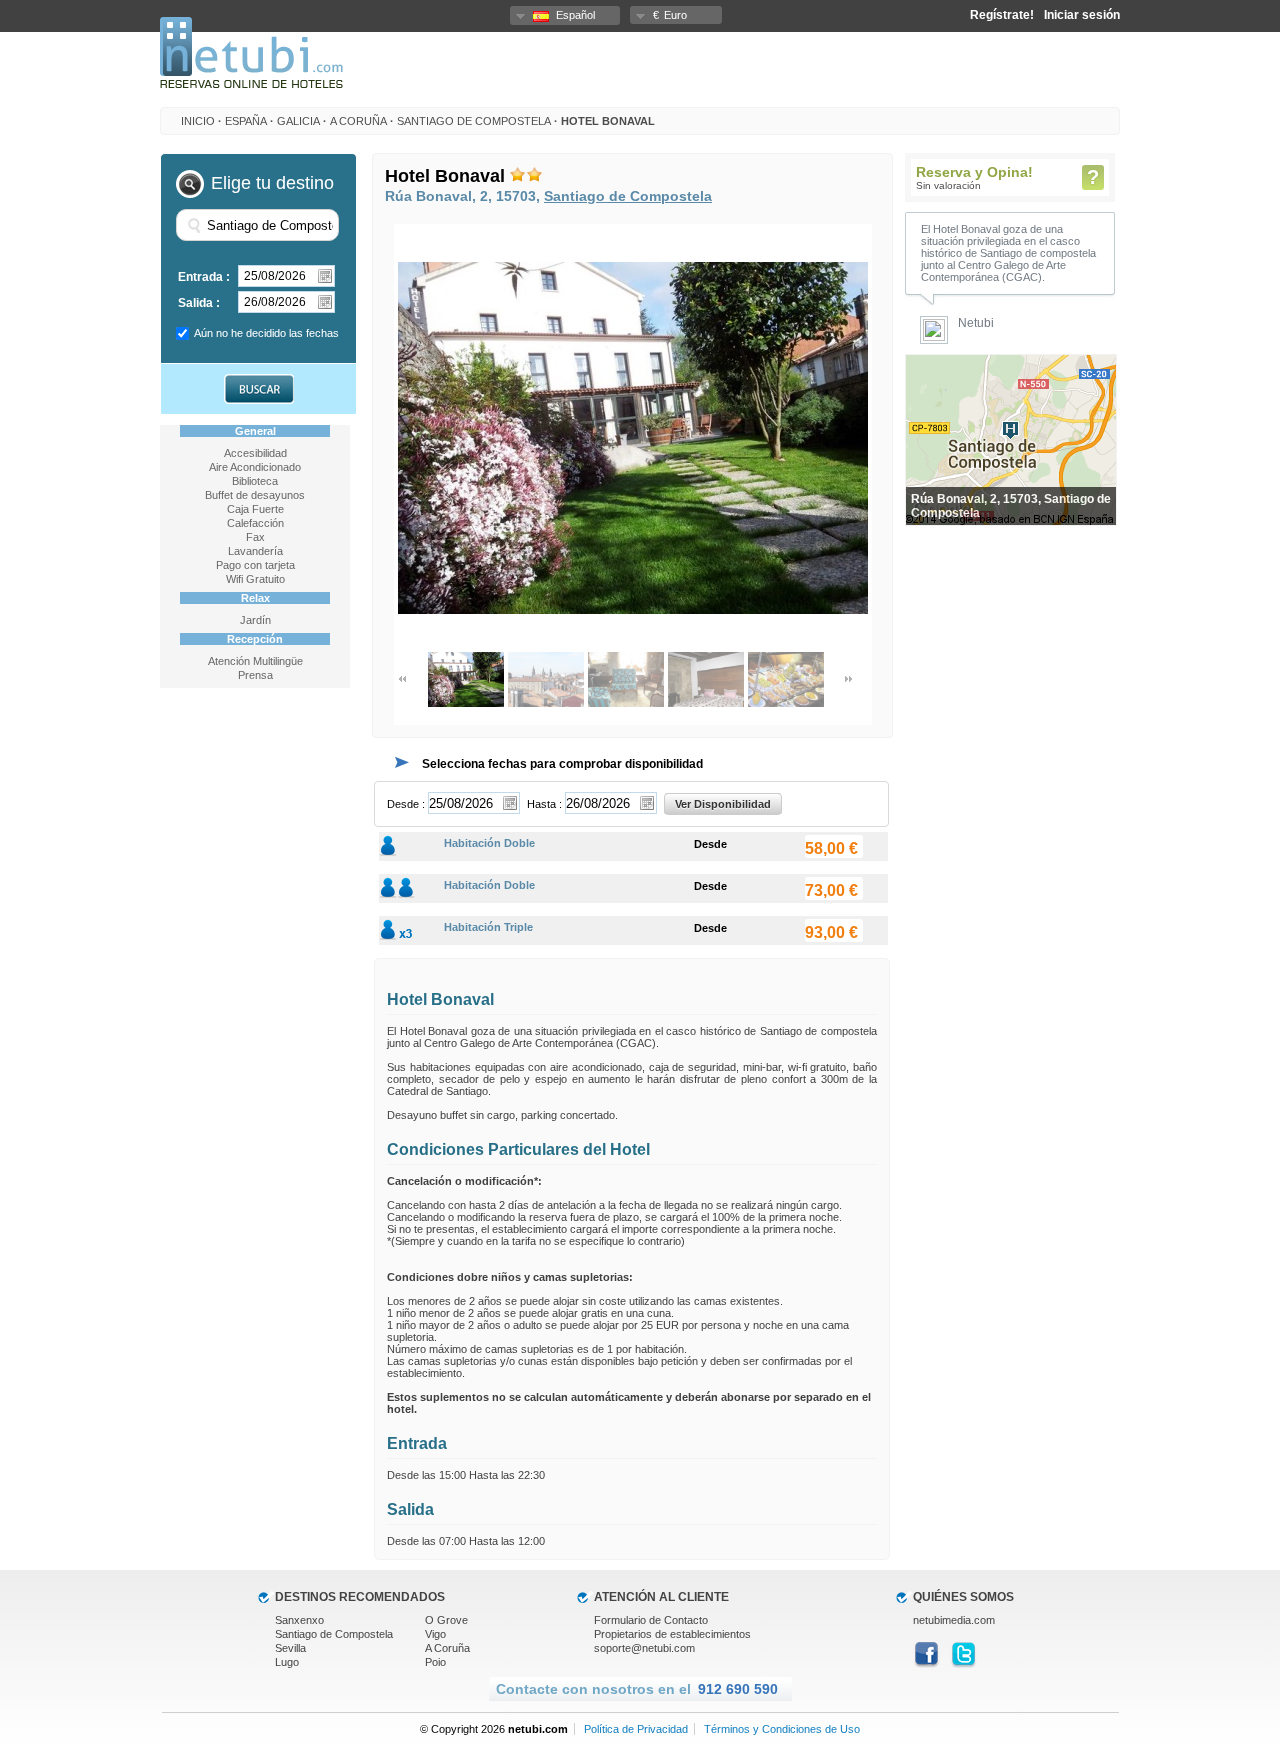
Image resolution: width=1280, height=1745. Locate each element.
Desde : (406, 804)
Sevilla (290, 1648)
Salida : (199, 303)
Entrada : (204, 277)
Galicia (298, 121)
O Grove (446, 1620)
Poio (435, 1662)
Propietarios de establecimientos (672, 1634)
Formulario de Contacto (651, 1620)
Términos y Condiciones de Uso (782, 1729)
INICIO (198, 121)
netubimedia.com (954, 1620)
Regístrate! (1002, 15)
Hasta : (544, 804)
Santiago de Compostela (474, 121)
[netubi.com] (251, 84)
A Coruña (358, 121)
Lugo (287, 1662)
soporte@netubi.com (644, 1648)
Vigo (435, 1634)
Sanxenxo (299, 1620)
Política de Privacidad (636, 1729)
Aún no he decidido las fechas (266, 333)
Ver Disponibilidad (723, 804)
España (246, 121)
